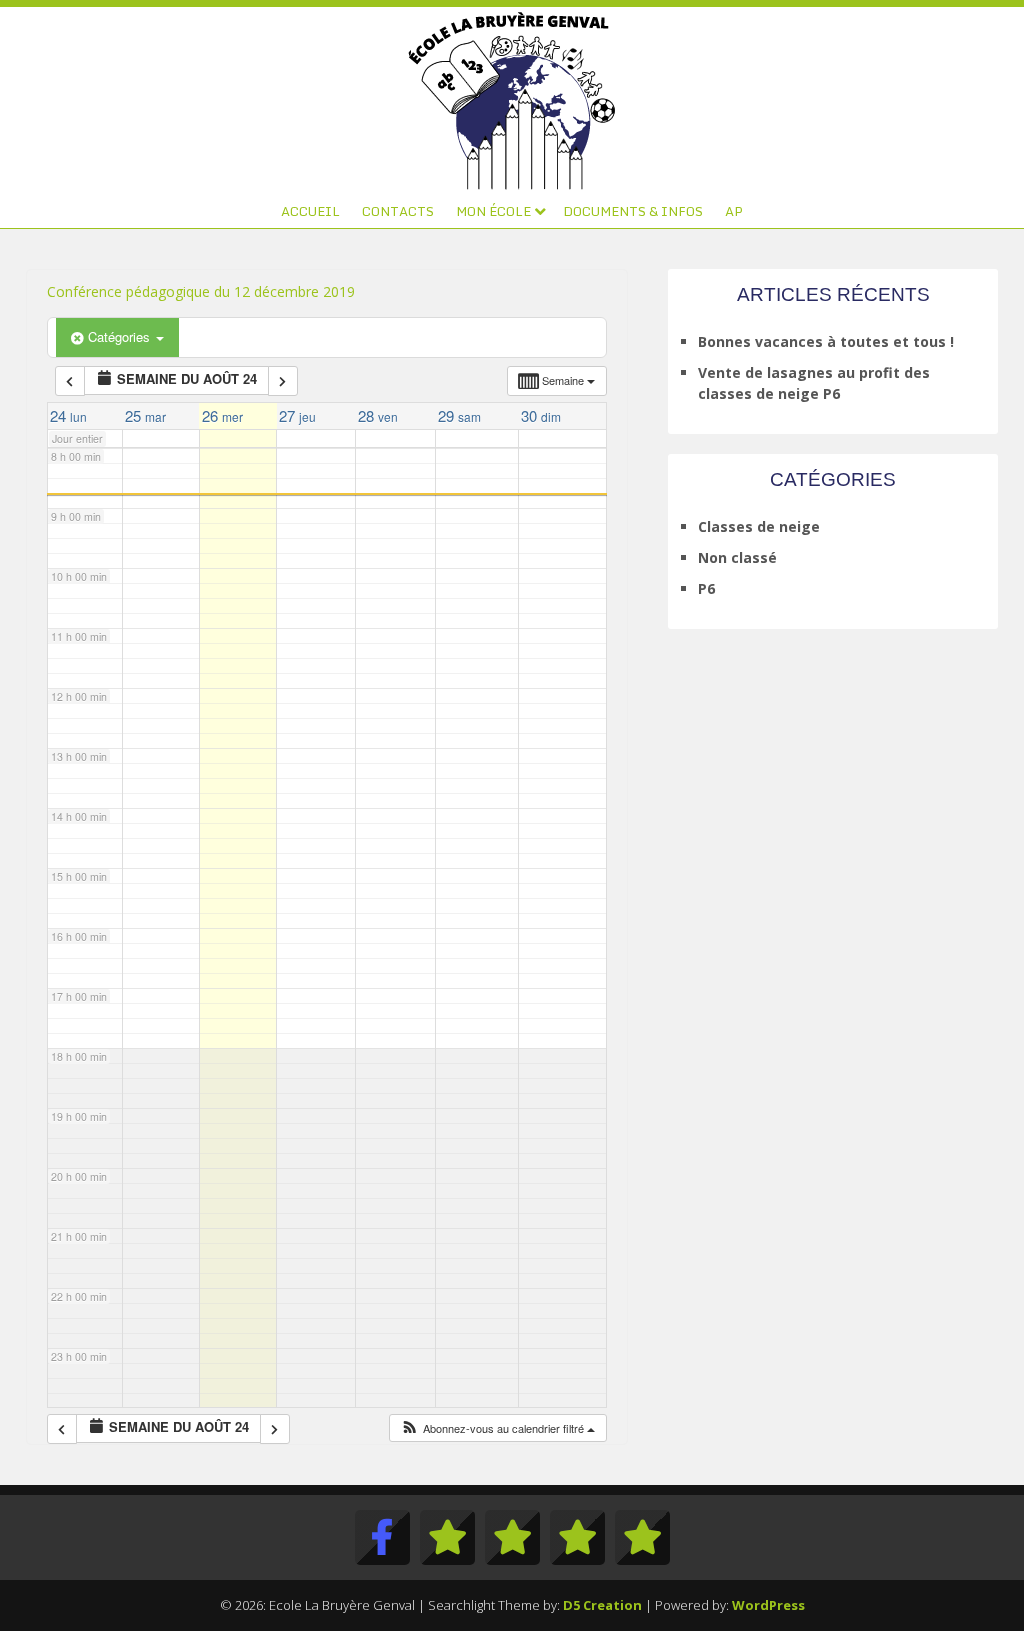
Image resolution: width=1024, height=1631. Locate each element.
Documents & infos (633, 211)
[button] (497, 1428)
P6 (706, 588)
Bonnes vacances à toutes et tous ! (826, 341)
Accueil (310, 211)
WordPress (768, 1605)
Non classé (737, 557)
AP (734, 211)
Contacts (398, 211)
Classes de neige (759, 526)
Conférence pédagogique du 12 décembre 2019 (201, 291)
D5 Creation (602, 1605)
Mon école (493, 211)
